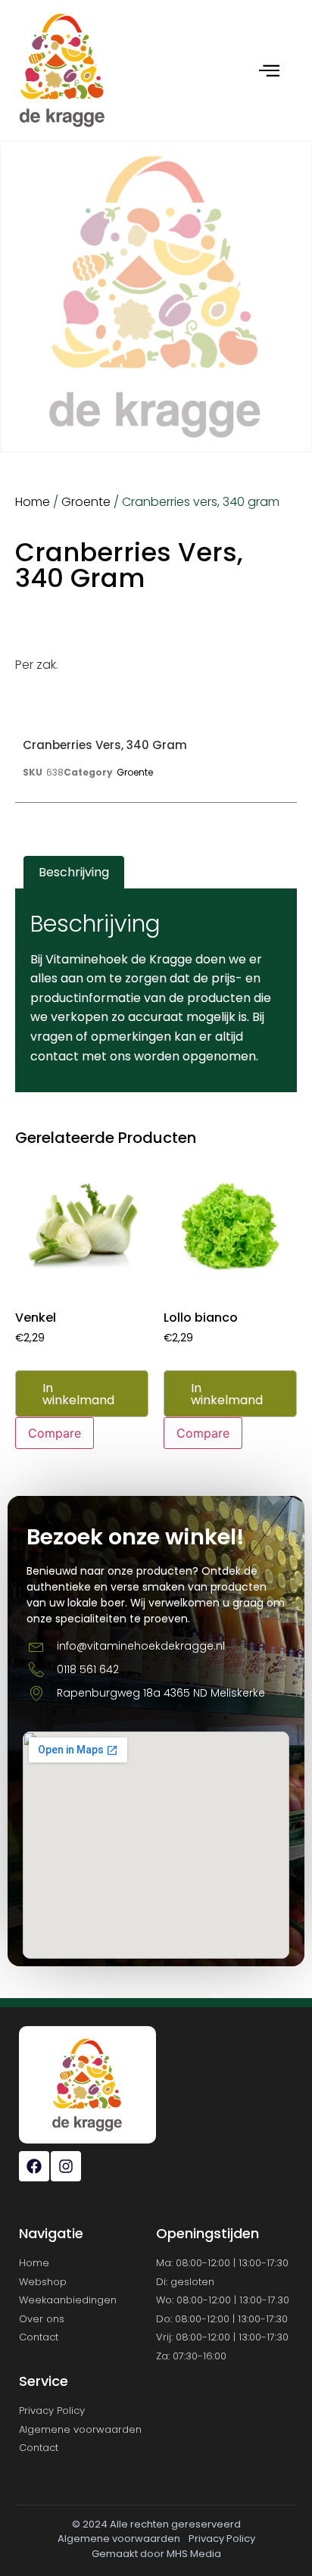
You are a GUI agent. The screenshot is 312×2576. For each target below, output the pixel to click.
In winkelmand (78, 1394)
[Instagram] (66, 2166)
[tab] (74, 873)
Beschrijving (74, 872)
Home (33, 502)
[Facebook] (34, 2166)
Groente (86, 502)
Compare (55, 1433)
